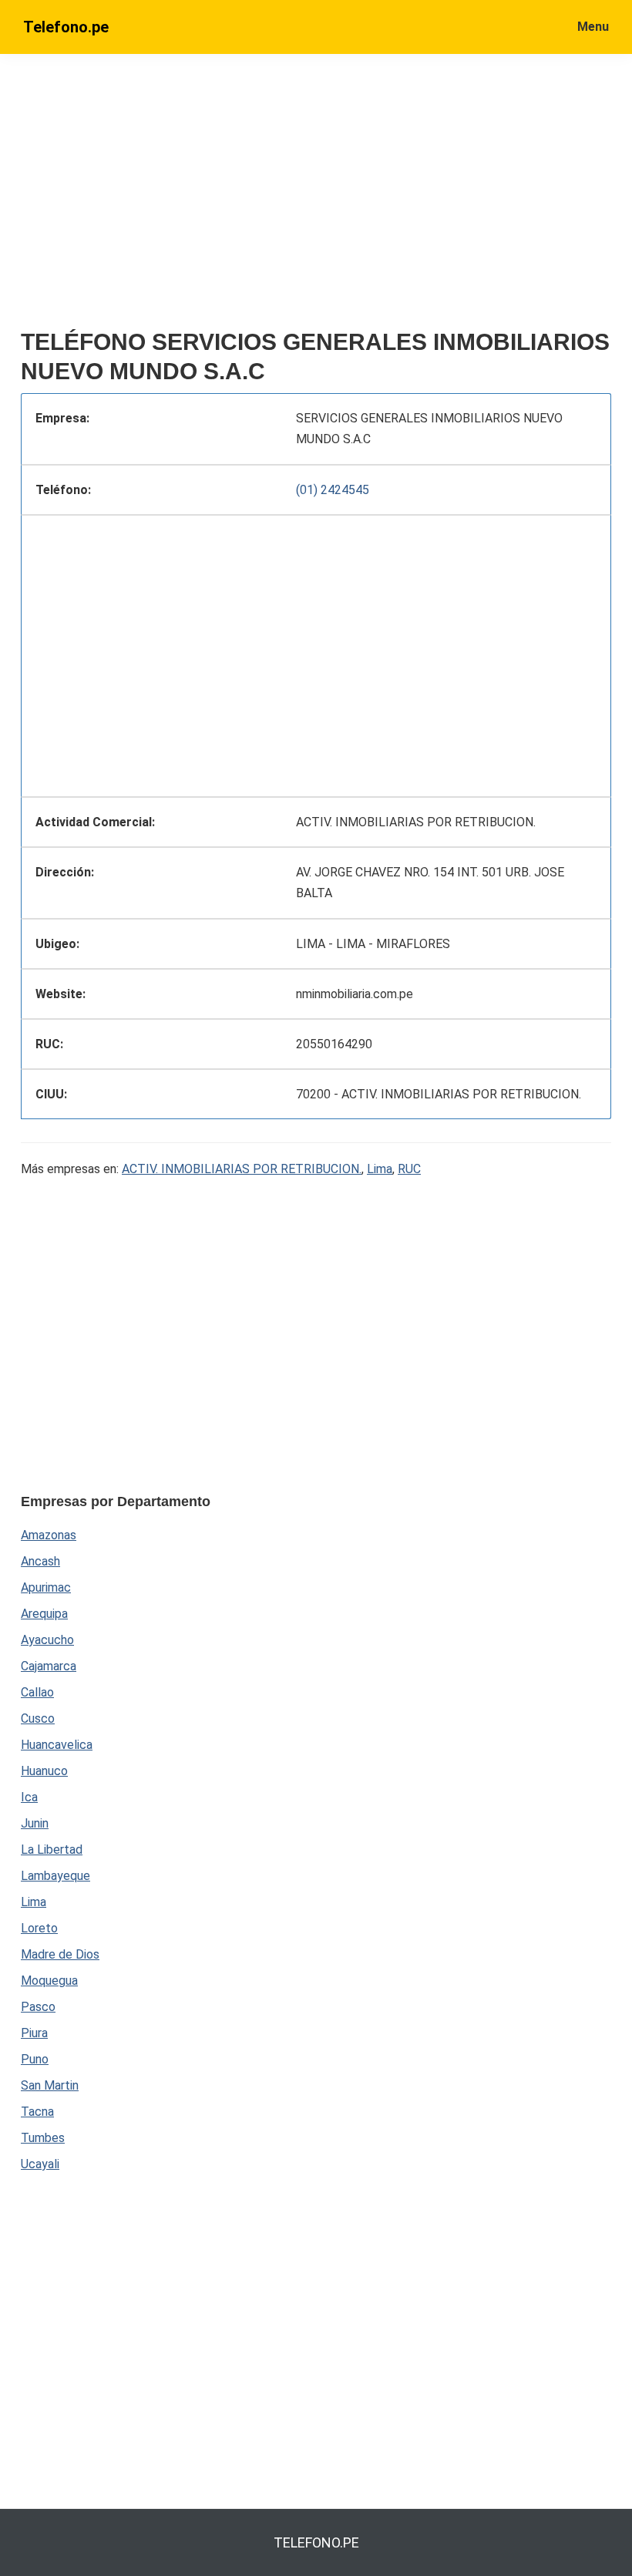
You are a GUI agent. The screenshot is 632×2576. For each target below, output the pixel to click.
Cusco (38, 1718)
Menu (593, 27)
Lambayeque (55, 1876)
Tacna (37, 2112)
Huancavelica (57, 1745)
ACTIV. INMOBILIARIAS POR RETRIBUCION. (242, 1169)
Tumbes (43, 2138)
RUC (409, 1169)
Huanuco (44, 1771)
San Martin (50, 2085)
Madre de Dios (60, 1954)
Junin (35, 1823)
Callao (37, 1692)
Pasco (38, 2007)
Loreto (39, 1928)
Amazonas (49, 1535)
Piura (34, 2033)
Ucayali (40, 2164)
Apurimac (46, 1587)
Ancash (40, 1561)
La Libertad (52, 1850)
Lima (380, 1169)
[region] (316, 198)
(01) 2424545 (333, 490)
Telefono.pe (66, 27)
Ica (29, 1797)
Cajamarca (49, 1666)
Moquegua (49, 1981)
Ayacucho (47, 1640)
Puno (35, 2059)
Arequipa (44, 1614)
